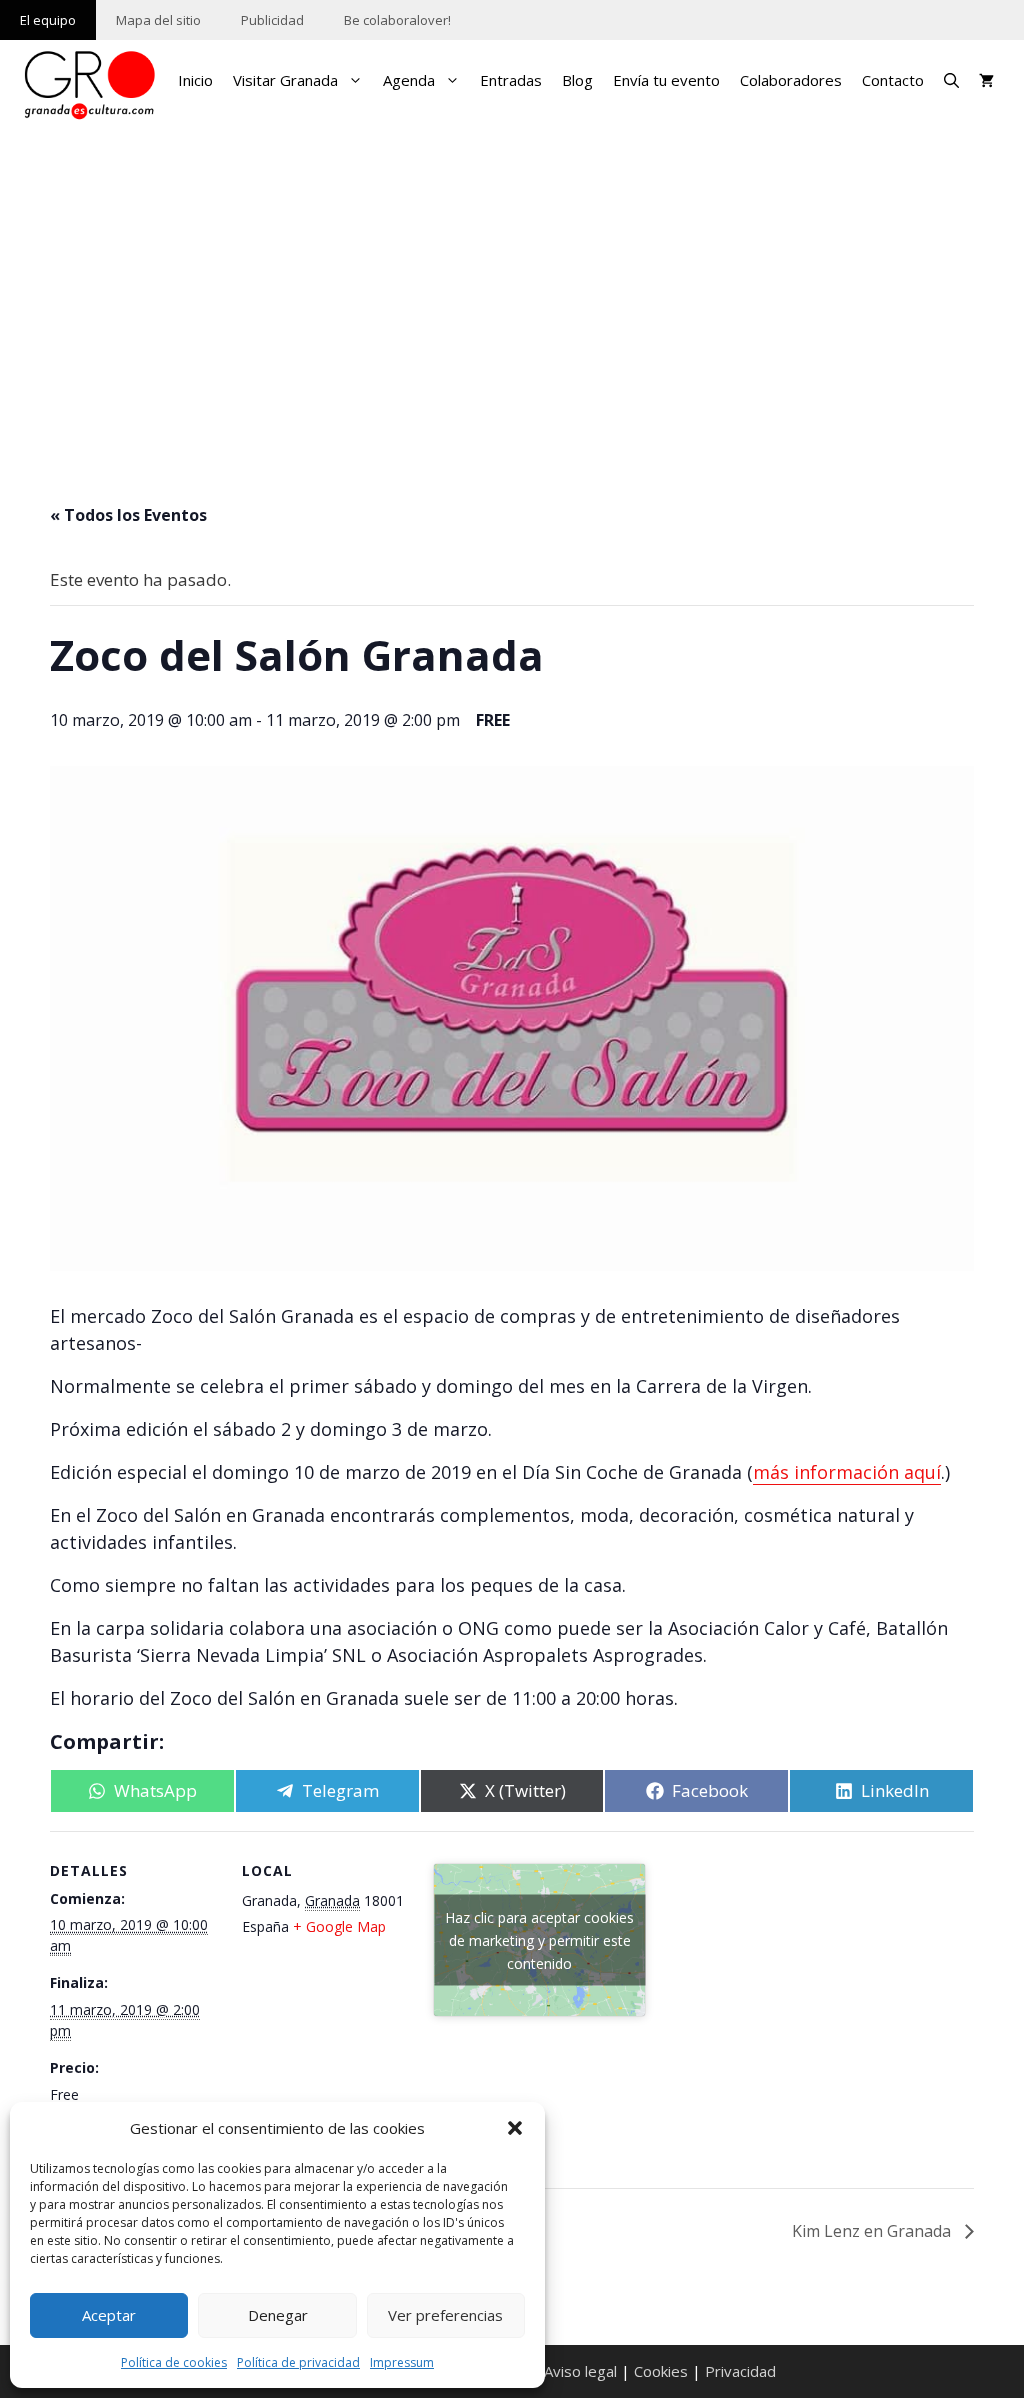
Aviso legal (580, 2371)
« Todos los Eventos (128, 515)
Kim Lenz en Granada (873, 2231)
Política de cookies (174, 2362)
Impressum (402, 2362)
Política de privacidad (298, 2362)
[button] (515, 2128)
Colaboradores (791, 80)
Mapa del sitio (158, 20)
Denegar (278, 2315)
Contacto (893, 80)
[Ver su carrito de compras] (986, 80)
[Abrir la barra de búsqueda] (951, 80)
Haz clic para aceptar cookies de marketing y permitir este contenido (539, 1939)
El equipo (48, 20)
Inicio (195, 80)
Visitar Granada (285, 80)
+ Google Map (339, 1926)
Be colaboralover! (397, 20)
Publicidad (272, 20)
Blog (577, 80)
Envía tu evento (666, 80)
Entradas (511, 80)
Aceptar (109, 2315)
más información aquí (847, 1472)
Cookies (661, 2371)
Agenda (409, 80)
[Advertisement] (512, 282)
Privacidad (740, 2371)
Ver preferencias (445, 2315)
